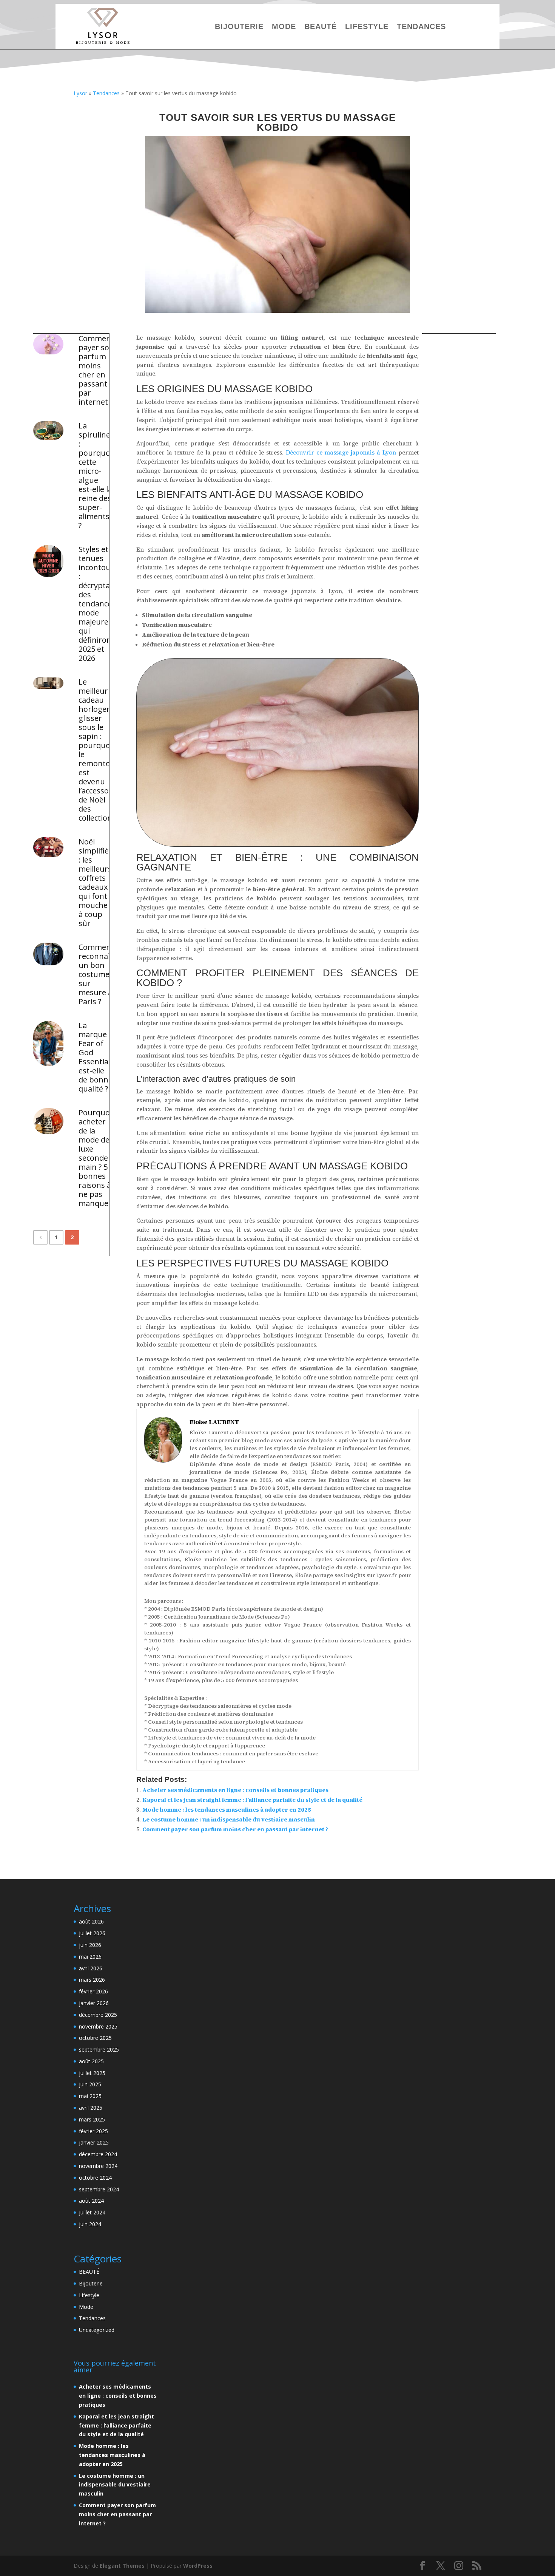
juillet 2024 (92, 2212)
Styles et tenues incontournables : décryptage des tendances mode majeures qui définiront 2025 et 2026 (97, 604)
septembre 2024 (99, 2189)
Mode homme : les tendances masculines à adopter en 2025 (227, 1810)
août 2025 (91, 2061)
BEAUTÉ (321, 26)
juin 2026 (90, 1945)
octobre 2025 (95, 2038)
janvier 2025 (94, 2142)
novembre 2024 (98, 2166)
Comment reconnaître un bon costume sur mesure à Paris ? (97, 974)
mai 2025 (90, 2096)
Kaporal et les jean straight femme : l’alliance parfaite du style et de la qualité (252, 1800)
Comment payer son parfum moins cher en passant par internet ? (96, 370)
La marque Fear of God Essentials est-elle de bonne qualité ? (96, 1057)
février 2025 (93, 2131)
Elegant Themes (122, 2566)
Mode (284, 26)
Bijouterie (239, 26)
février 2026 (93, 1991)
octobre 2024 (95, 2178)
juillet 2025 (92, 2073)
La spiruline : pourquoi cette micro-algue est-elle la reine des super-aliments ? (95, 476)
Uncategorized (97, 2330)
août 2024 (91, 2201)
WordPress (198, 2566)
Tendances (421, 26)
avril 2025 (91, 2108)
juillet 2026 (92, 1933)
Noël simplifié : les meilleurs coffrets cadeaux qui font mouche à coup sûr (95, 883)
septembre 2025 (99, 2050)
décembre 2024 (98, 2154)
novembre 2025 (98, 2026)
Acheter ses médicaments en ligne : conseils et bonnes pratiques (235, 1790)
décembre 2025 (98, 2015)
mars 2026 (92, 1980)
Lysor (80, 93)
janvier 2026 (94, 2003)
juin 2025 (90, 2084)
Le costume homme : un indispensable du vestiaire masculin (229, 1819)
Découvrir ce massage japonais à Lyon (341, 452)
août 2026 (91, 1921)
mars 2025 (92, 2119)
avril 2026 (91, 1968)
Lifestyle (367, 26)
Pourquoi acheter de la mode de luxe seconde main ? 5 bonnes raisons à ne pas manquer (95, 1158)
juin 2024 (90, 2224)
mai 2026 (90, 1957)
